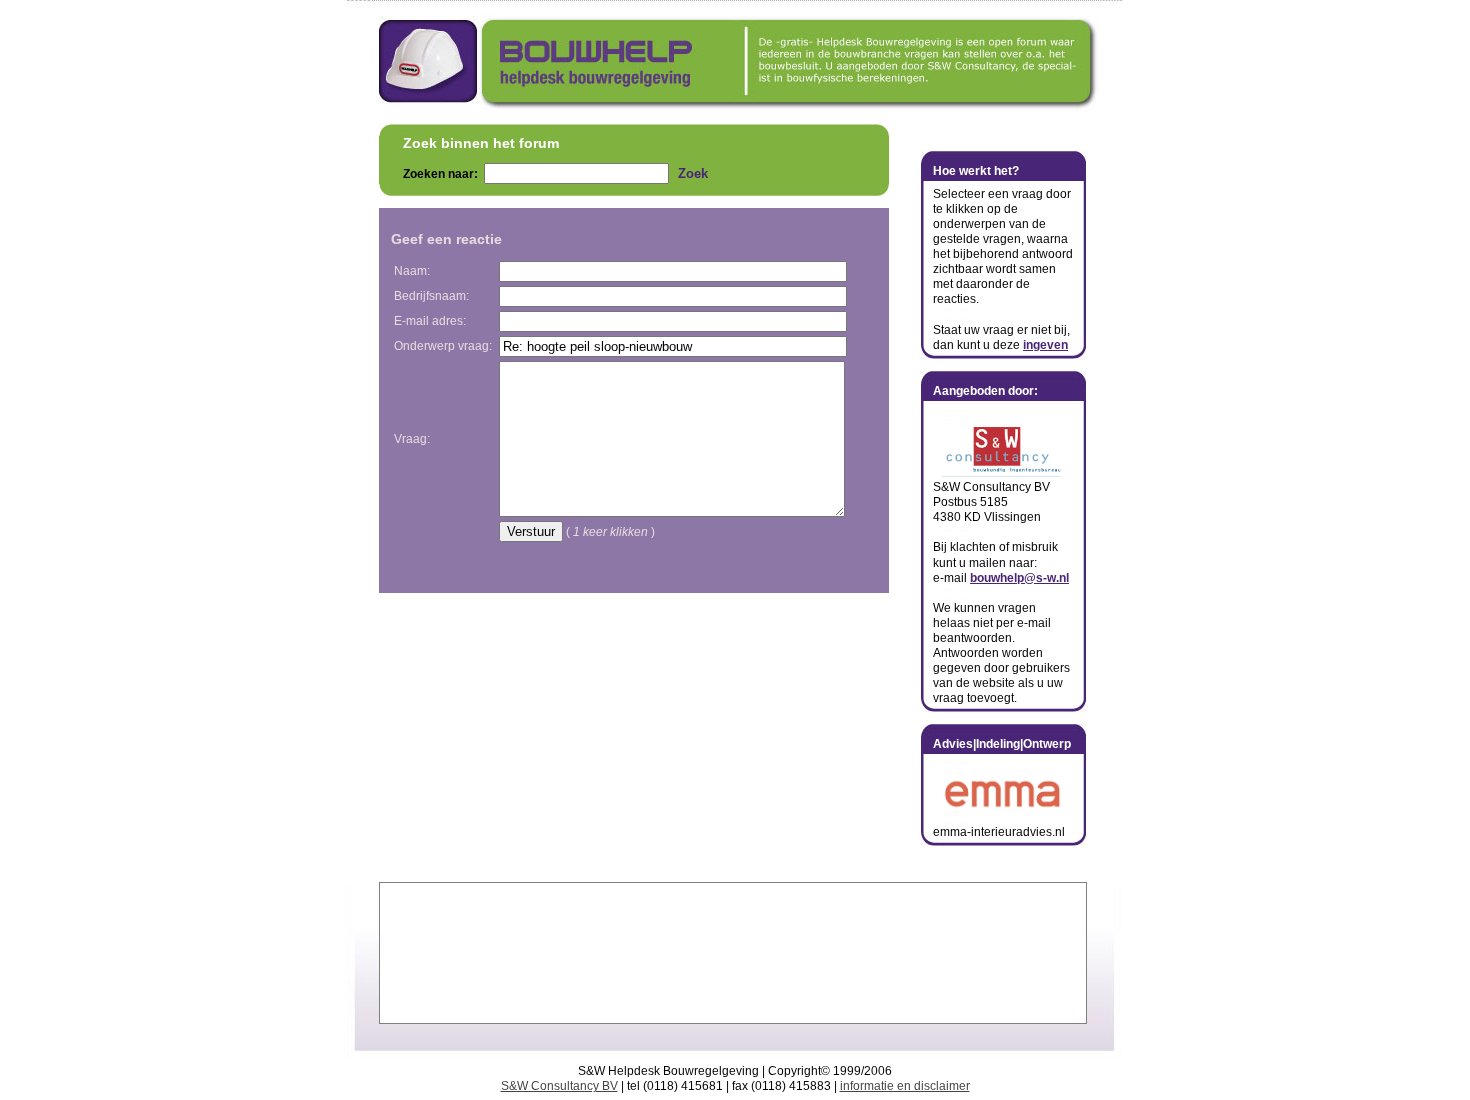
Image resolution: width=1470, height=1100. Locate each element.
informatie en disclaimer (905, 1086)
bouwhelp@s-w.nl (1019, 578)
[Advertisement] (733, 953)
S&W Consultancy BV (559, 1086)
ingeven (1045, 345)
